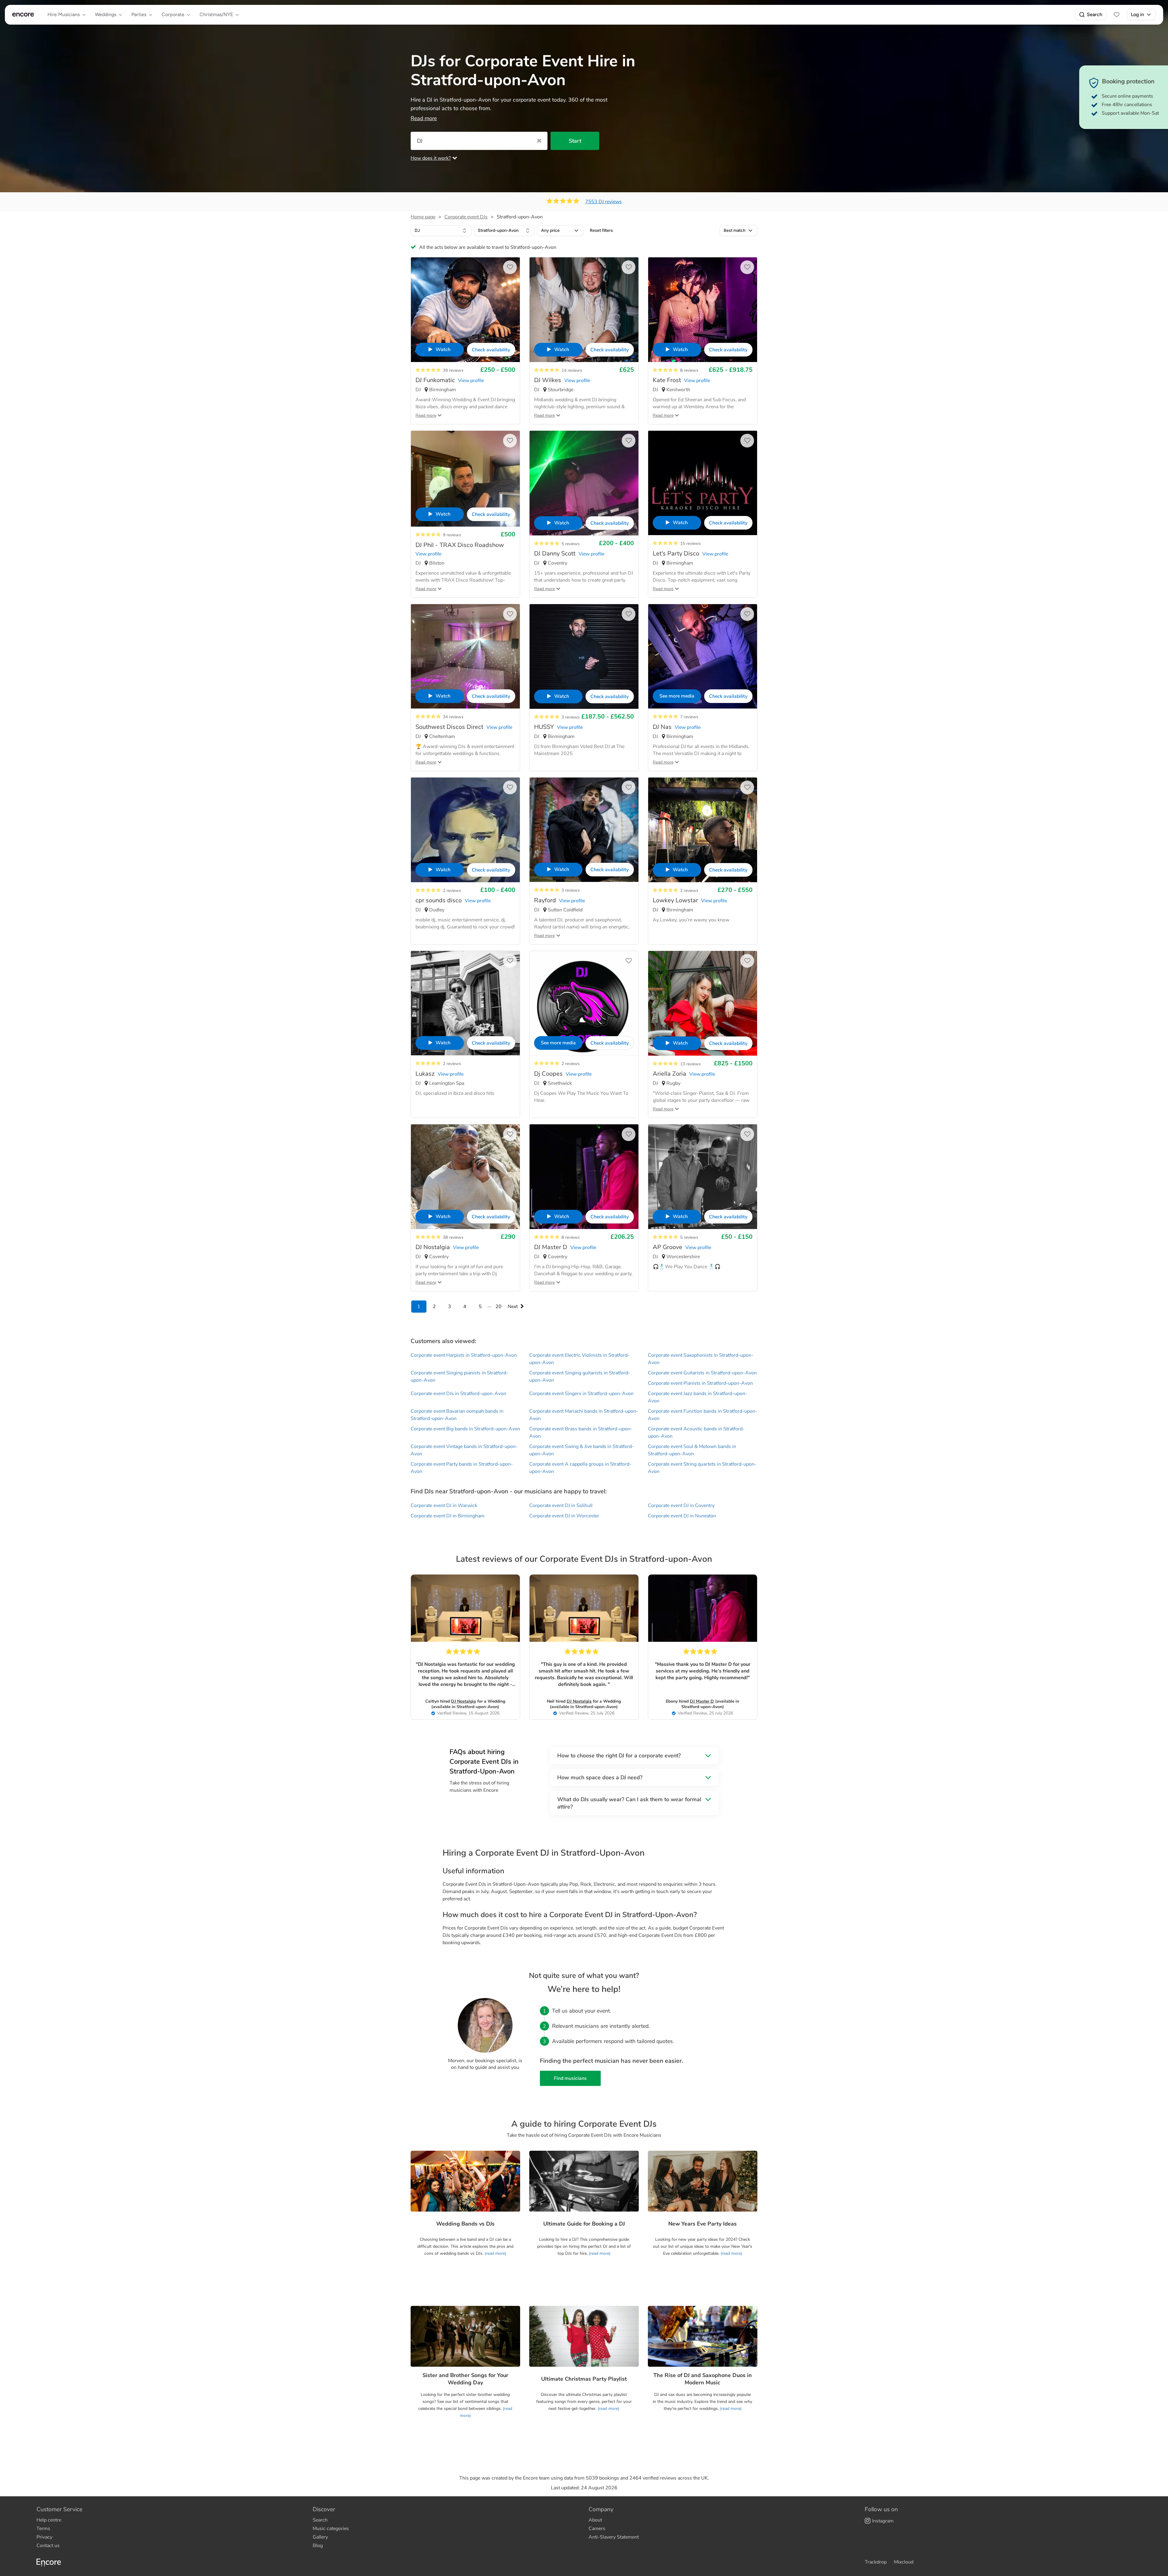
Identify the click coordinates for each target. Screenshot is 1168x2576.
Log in (1137, 14)
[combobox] (441, 231)
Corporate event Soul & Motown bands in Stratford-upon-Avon (692, 1450)
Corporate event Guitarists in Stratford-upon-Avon (702, 1373)
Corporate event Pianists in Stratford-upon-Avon (700, 1383)
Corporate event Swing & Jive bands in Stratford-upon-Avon (582, 1450)
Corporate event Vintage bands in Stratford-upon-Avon (464, 1450)
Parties (139, 14)
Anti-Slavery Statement (614, 2537)
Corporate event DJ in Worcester (564, 1516)
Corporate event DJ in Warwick (444, 1506)
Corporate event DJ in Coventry (681, 1506)
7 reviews (689, 717)
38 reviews (453, 1237)
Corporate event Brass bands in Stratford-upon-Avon (581, 1432)
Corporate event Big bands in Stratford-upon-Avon (465, 1429)
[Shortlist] (1117, 15)
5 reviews (571, 544)
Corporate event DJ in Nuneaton (682, 1516)
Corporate (173, 14)
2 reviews (452, 891)
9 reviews (452, 535)
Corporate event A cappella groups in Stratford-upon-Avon (580, 1468)
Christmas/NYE (216, 14)
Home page (423, 217)
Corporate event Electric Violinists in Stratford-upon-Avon (579, 1359)
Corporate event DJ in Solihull (561, 1506)
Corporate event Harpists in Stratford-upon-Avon (464, 1355)
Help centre (49, 2520)
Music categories (331, 2529)
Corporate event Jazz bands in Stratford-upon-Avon (698, 1397)
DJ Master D (702, 1701)
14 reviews (572, 370)
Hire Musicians (64, 14)
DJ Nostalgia (464, 1701)
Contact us (48, 2546)
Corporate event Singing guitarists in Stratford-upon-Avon (580, 1377)
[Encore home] (23, 15)
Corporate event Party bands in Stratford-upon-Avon (462, 1468)
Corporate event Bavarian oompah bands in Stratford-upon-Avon (457, 1415)
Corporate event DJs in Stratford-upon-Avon (458, 1394)
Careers (597, 2529)
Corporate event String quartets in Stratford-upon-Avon (702, 1468)
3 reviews (571, 717)
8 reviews (689, 370)
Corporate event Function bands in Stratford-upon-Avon (703, 1415)
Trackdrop (876, 2562)
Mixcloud (904, 2562)
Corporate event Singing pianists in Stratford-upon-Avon (459, 1377)
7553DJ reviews (603, 202)
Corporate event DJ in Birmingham (448, 1516)
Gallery (320, 2537)
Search (1095, 14)
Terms (43, 2529)
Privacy (44, 2537)
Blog (318, 2546)
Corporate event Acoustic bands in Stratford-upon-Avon (696, 1432)
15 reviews (690, 543)
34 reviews (453, 717)
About (595, 2520)
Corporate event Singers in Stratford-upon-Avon (581, 1394)
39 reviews (453, 370)
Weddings (106, 14)
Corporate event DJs (466, 217)
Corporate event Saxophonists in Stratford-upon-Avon (701, 1359)
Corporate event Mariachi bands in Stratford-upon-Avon (584, 1415)
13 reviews (690, 1064)
